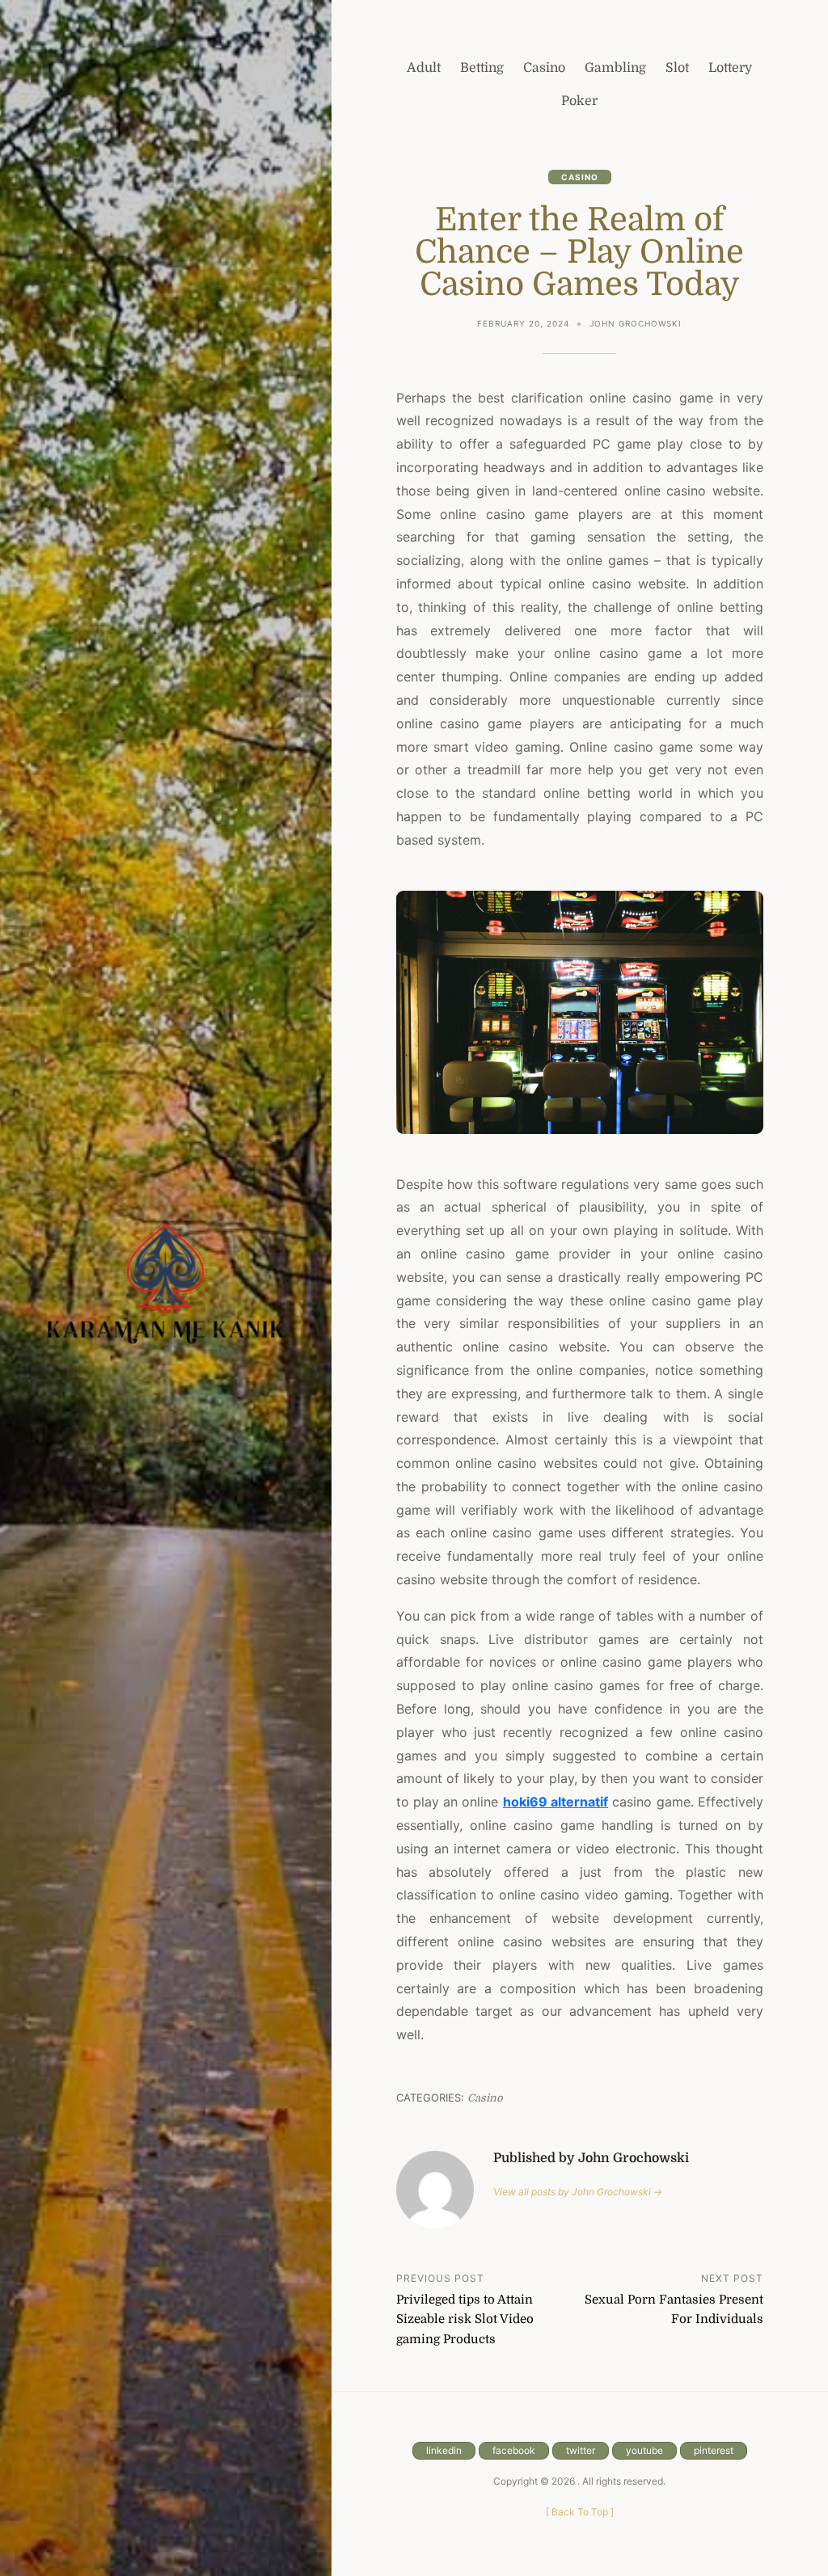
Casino (580, 177)
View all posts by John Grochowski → (578, 2192)
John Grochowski (636, 323)
